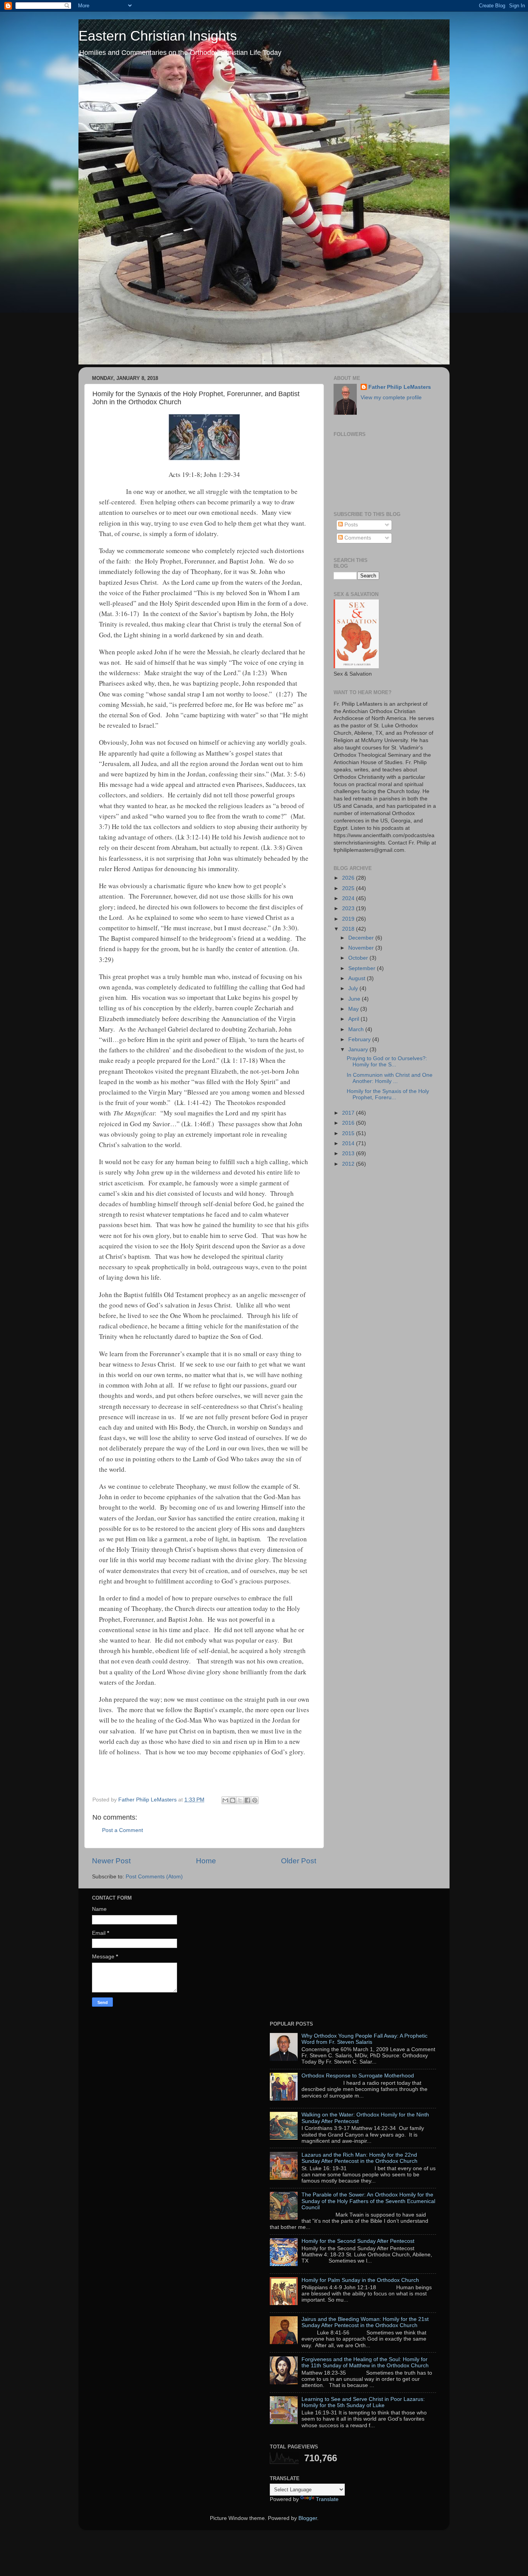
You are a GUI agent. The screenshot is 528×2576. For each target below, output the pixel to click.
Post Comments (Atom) (154, 1877)
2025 (349, 888)
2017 (349, 1113)
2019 (349, 919)
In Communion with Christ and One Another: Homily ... (390, 1078)
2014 (349, 1143)
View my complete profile (391, 398)
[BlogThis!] (233, 1800)
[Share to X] (240, 1800)
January (359, 1050)
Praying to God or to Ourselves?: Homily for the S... (387, 1062)
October (359, 958)
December (362, 938)
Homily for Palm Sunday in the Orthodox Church (360, 2280)
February (360, 1039)
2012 (349, 1164)
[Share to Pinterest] (255, 1800)
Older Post (299, 1861)
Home (206, 1861)
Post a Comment (123, 1830)
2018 (349, 929)
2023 (349, 908)
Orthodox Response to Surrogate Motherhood (358, 2076)
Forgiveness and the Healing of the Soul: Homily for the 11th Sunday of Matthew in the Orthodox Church (365, 2362)
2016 (349, 1123)
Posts (350, 525)
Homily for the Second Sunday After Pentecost (358, 2241)
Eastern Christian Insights (158, 36)
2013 (349, 1153)
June (355, 999)
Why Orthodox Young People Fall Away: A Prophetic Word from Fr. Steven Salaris (364, 2039)
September (363, 968)
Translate (327, 2499)
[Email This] (225, 1800)
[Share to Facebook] (247, 1800)
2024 (349, 898)
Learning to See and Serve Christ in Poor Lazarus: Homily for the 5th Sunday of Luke (363, 2402)
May (354, 1009)
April (354, 1019)
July (354, 988)
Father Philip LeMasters (400, 387)
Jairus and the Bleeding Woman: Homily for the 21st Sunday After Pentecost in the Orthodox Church (365, 2322)
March (357, 1029)
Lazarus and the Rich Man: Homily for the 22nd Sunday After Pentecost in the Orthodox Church (359, 2158)
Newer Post (111, 1861)
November (362, 948)
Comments (357, 538)
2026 (349, 878)
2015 (349, 1133)
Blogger (308, 2518)
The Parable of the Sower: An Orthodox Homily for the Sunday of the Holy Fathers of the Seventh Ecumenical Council (368, 2201)
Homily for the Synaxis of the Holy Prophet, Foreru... (388, 1094)
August (358, 978)
